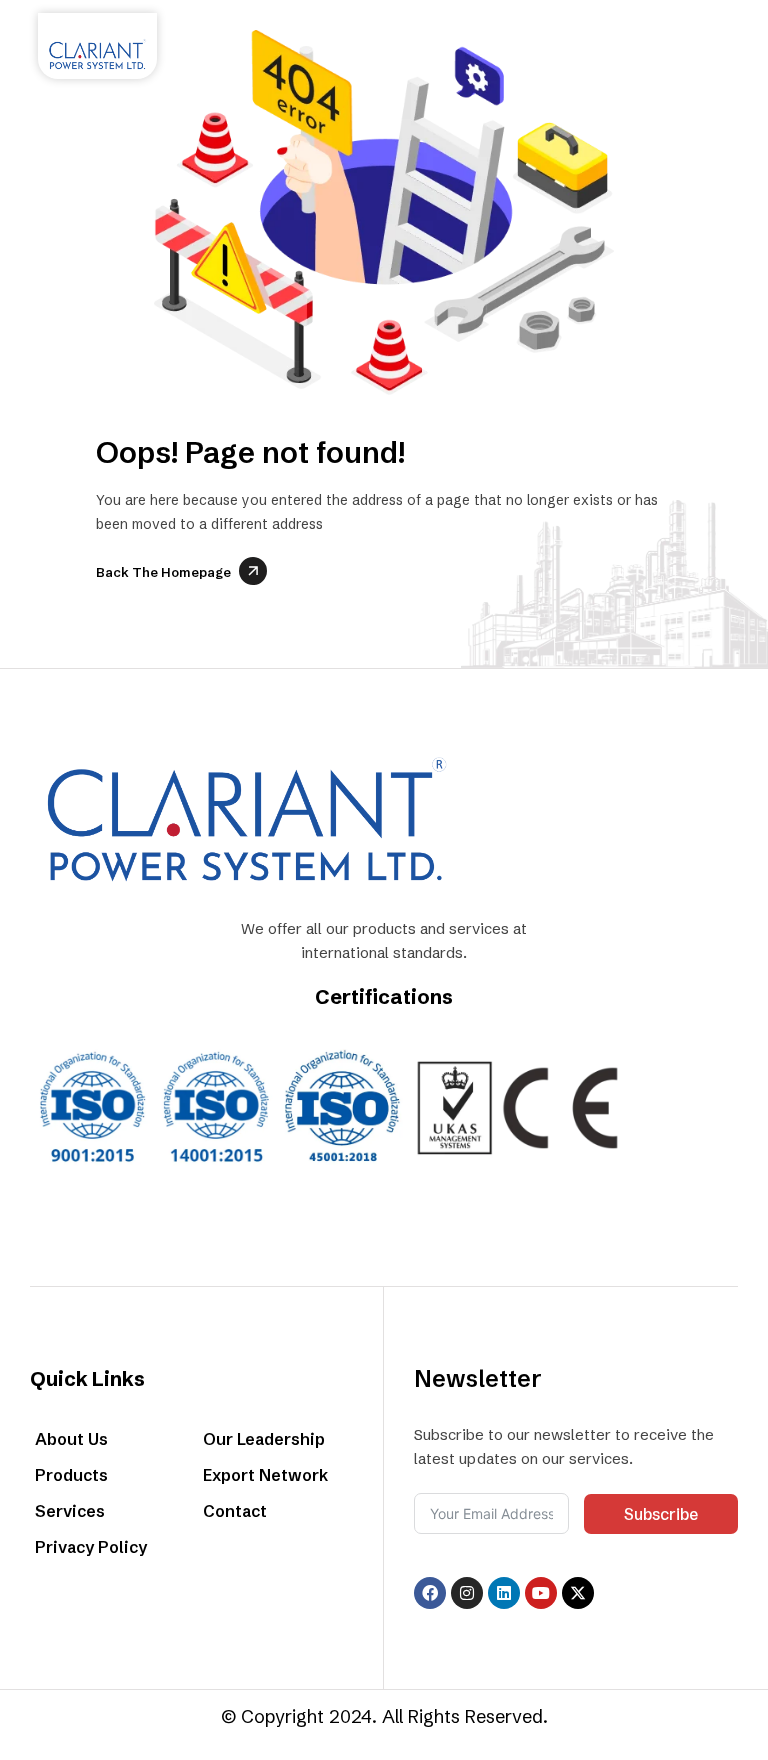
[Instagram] (467, 1593)
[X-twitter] (578, 1593)
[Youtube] (541, 1593)
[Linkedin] (504, 1593)
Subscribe (661, 1514)
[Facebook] (430, 1593)
